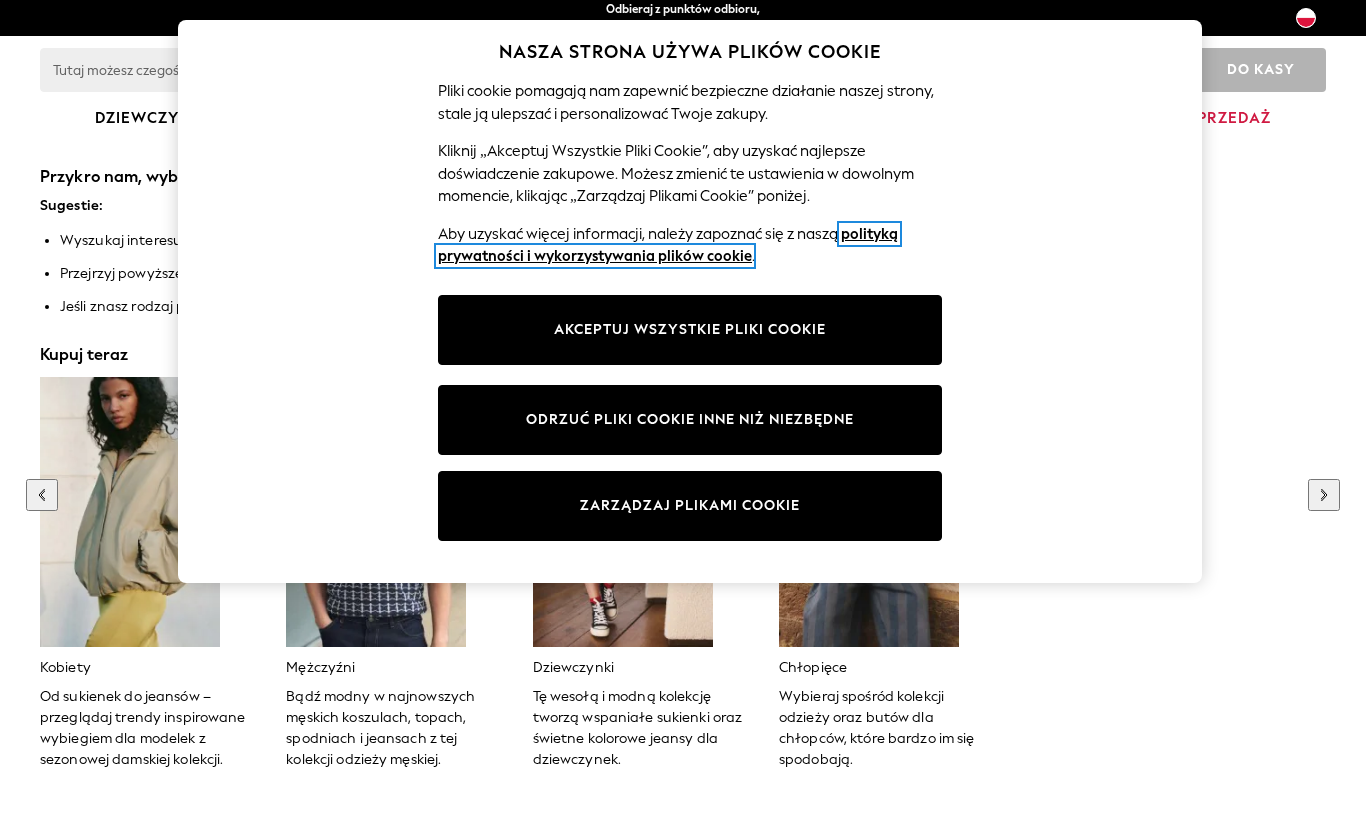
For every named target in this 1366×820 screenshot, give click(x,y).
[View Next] (1324, 495)
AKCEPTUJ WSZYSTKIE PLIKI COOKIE (690, 329)
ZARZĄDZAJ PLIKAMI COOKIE (690, 505)
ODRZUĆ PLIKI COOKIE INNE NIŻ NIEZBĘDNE (690, 419)
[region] (690, 301)
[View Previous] (42, 495)
